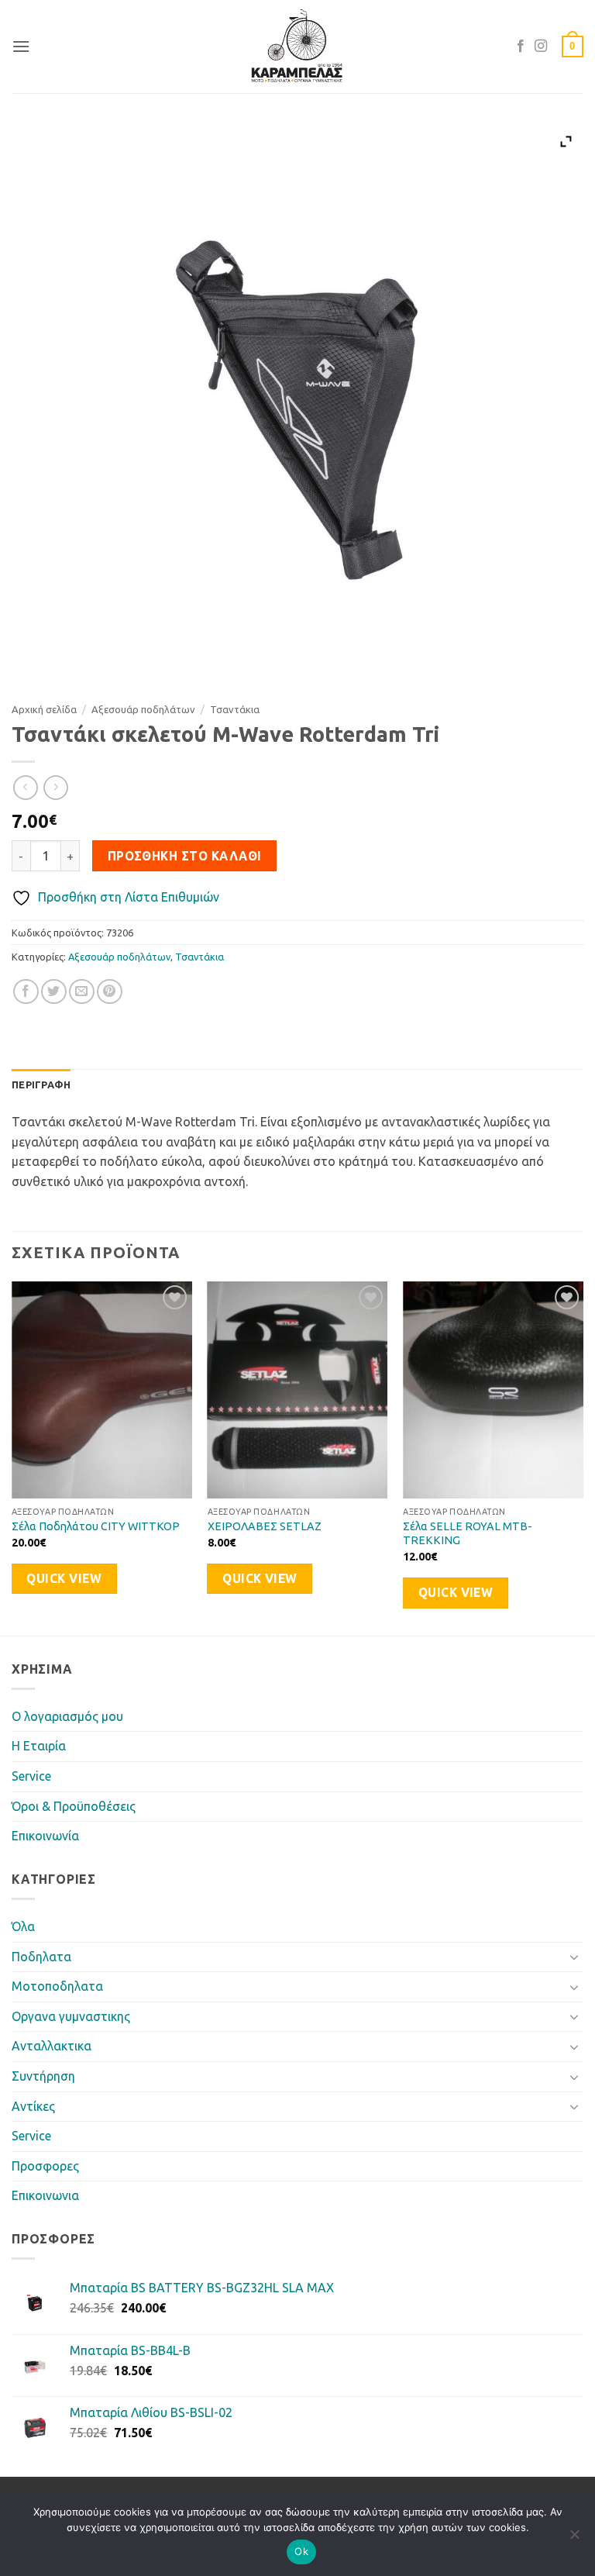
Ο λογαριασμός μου (67, 1716)
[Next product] (25, 787)
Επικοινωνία (45, 1836)
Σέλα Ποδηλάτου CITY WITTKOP (96, 1526)
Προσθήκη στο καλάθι (185, 856)
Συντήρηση (43, 2076)
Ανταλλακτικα (52, 2046)
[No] (574, 2539)
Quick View (64, 1579)
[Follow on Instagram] (541, 47)
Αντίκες (33, 2106)
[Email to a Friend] (82, 992)
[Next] (583, 1457)
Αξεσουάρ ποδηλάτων (143, 709)
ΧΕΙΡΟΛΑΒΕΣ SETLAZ (265, 1526)
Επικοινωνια (45, 2195)
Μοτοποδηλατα (57, 1986)
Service (31, 1776)
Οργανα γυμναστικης (71, 2016)
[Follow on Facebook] (521, 47)
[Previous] (12, 1457)
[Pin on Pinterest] (110, 992)
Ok (301, 2551)
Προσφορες (45, 2166)
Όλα (23, 1926)
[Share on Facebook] (26, 992)
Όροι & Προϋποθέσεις (74, 1806)
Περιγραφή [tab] (41, 1085)
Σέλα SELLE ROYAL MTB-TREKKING (468, 1534)
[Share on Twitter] (54, 992)
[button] (21, 46)
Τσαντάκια (235, 709)
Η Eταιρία (39, 1746)
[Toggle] (574, 1957)
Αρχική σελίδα (44, 709)
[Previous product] (55, 787)
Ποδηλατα (41, 1957)
